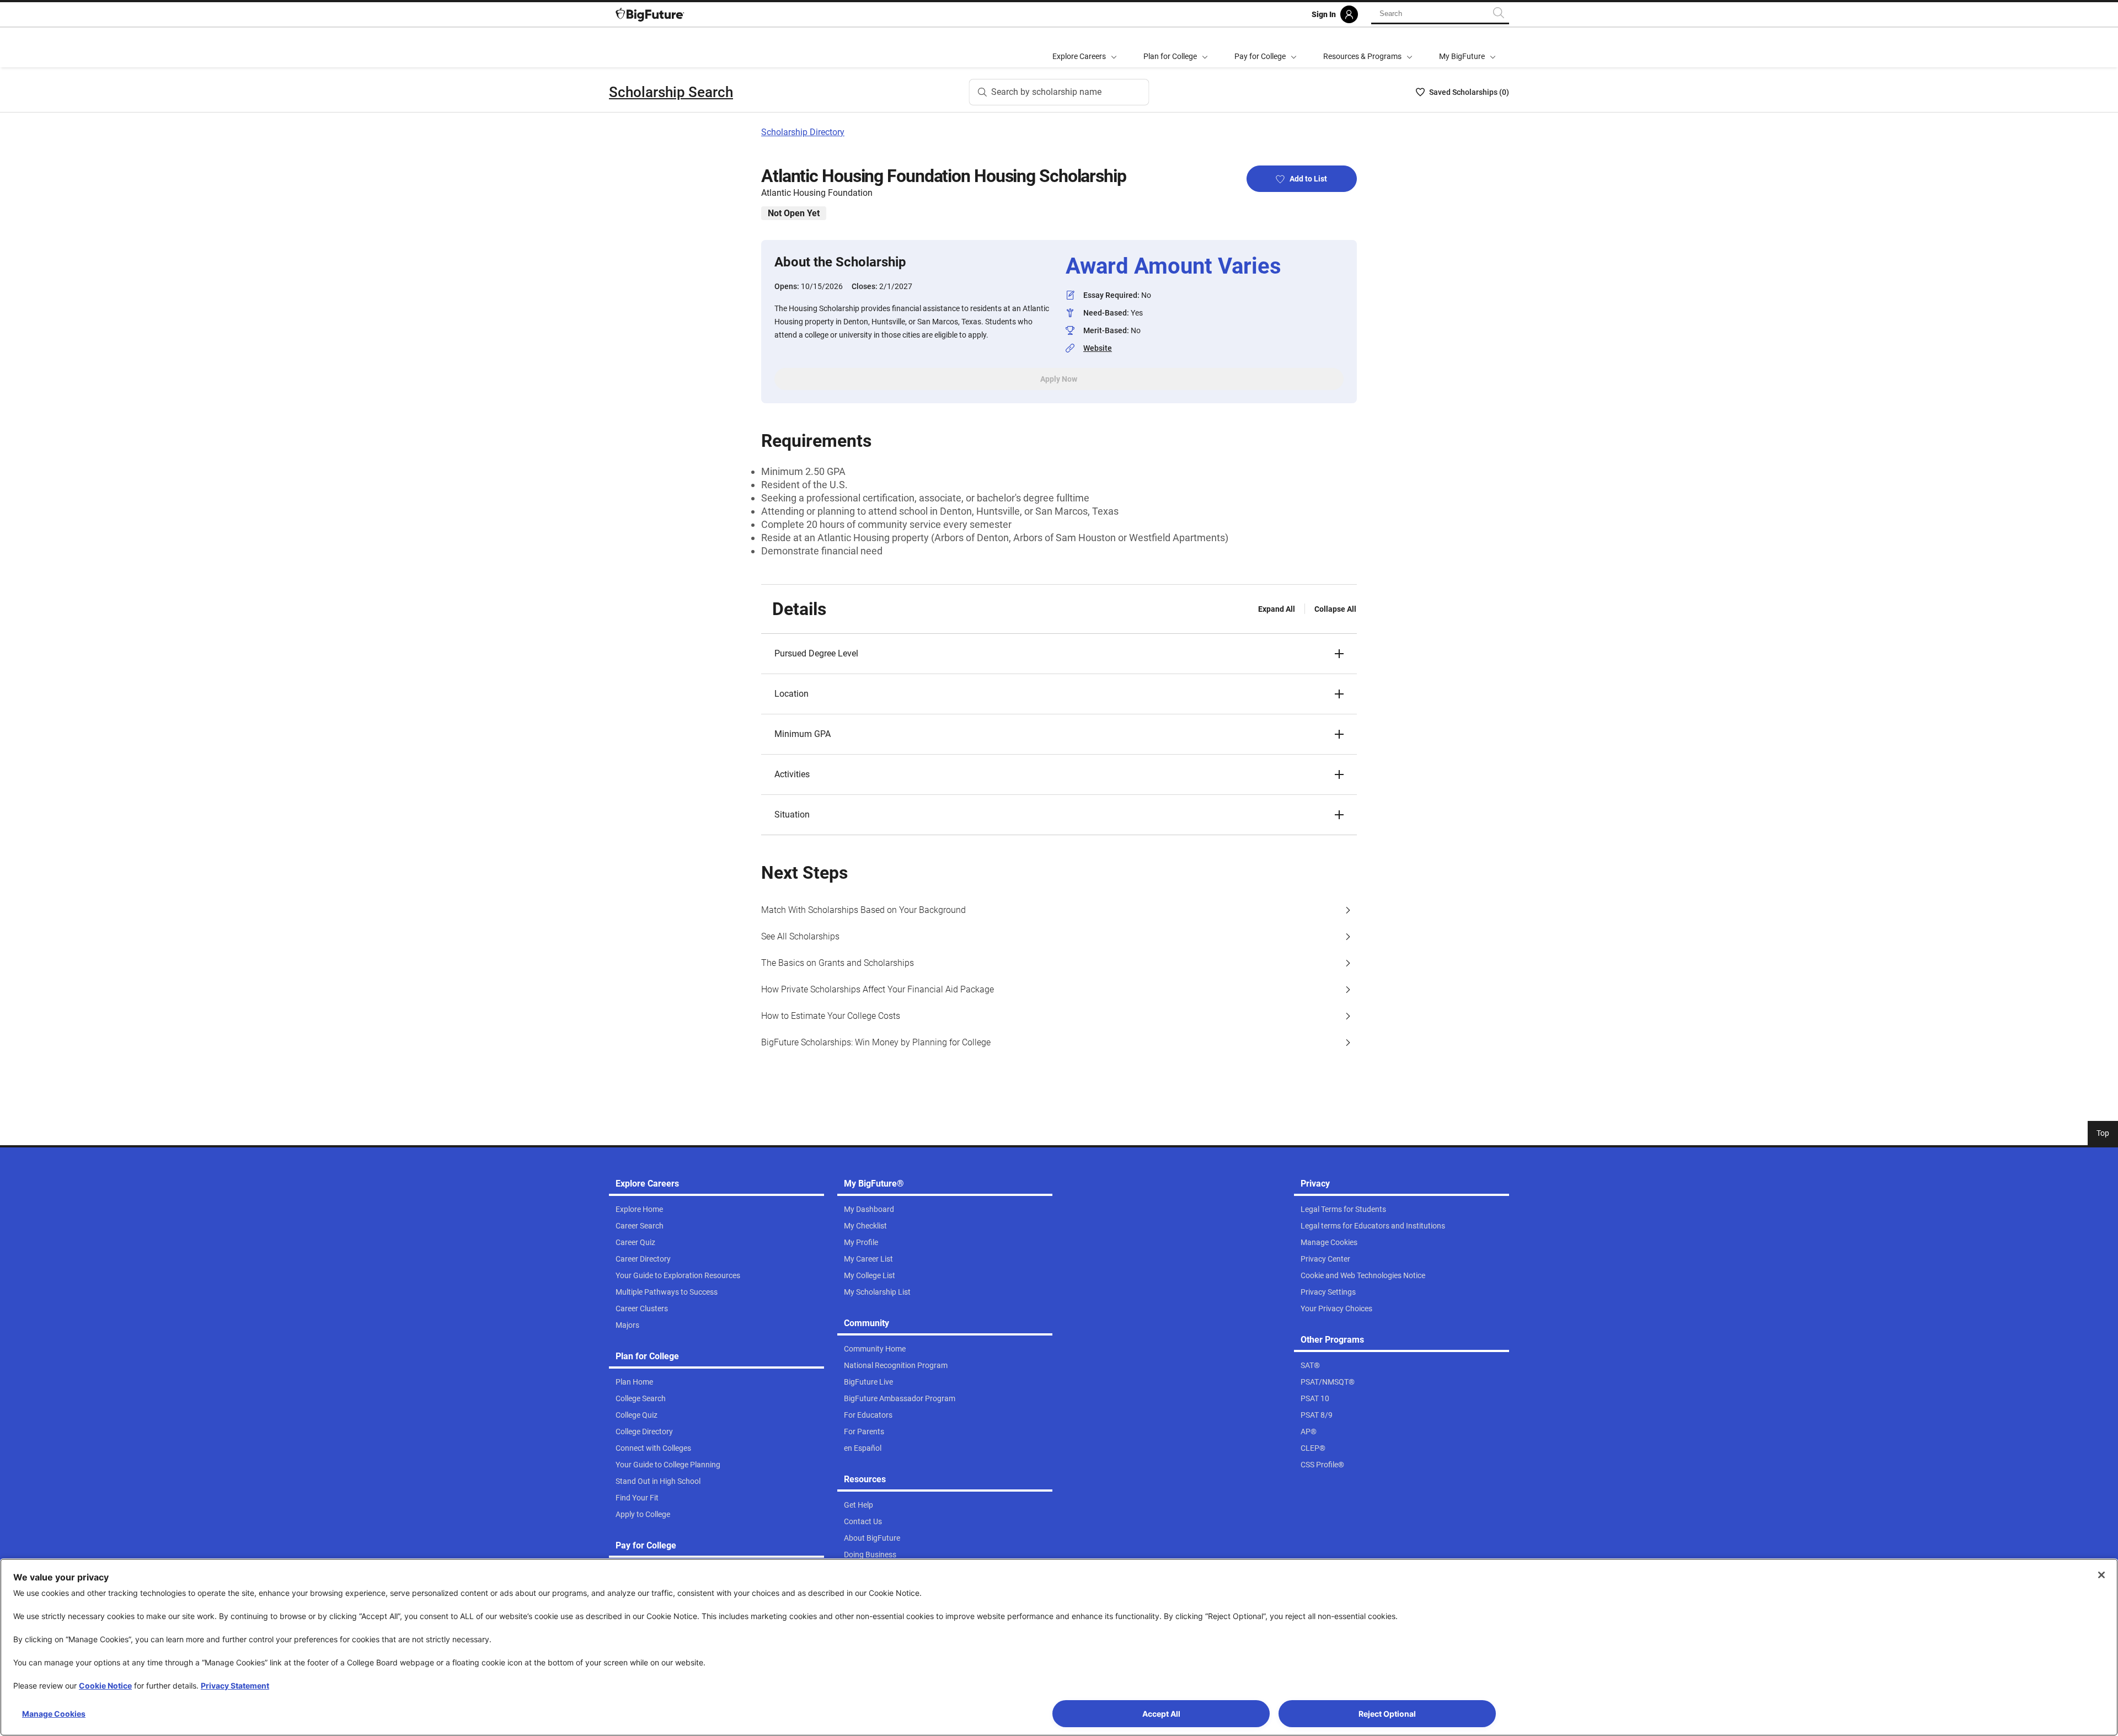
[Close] (2101, 1575)
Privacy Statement (235, 1686)
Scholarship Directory (803, 132)
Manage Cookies (54, 1714)
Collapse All (1335, 609)
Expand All (1277, 609)
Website (1098, 348)
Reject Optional (1387, 1714)
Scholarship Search (671, 92)
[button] (1059, 654)
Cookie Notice (105, 1686)
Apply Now (1059, 379)
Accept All (1161, 1714)
